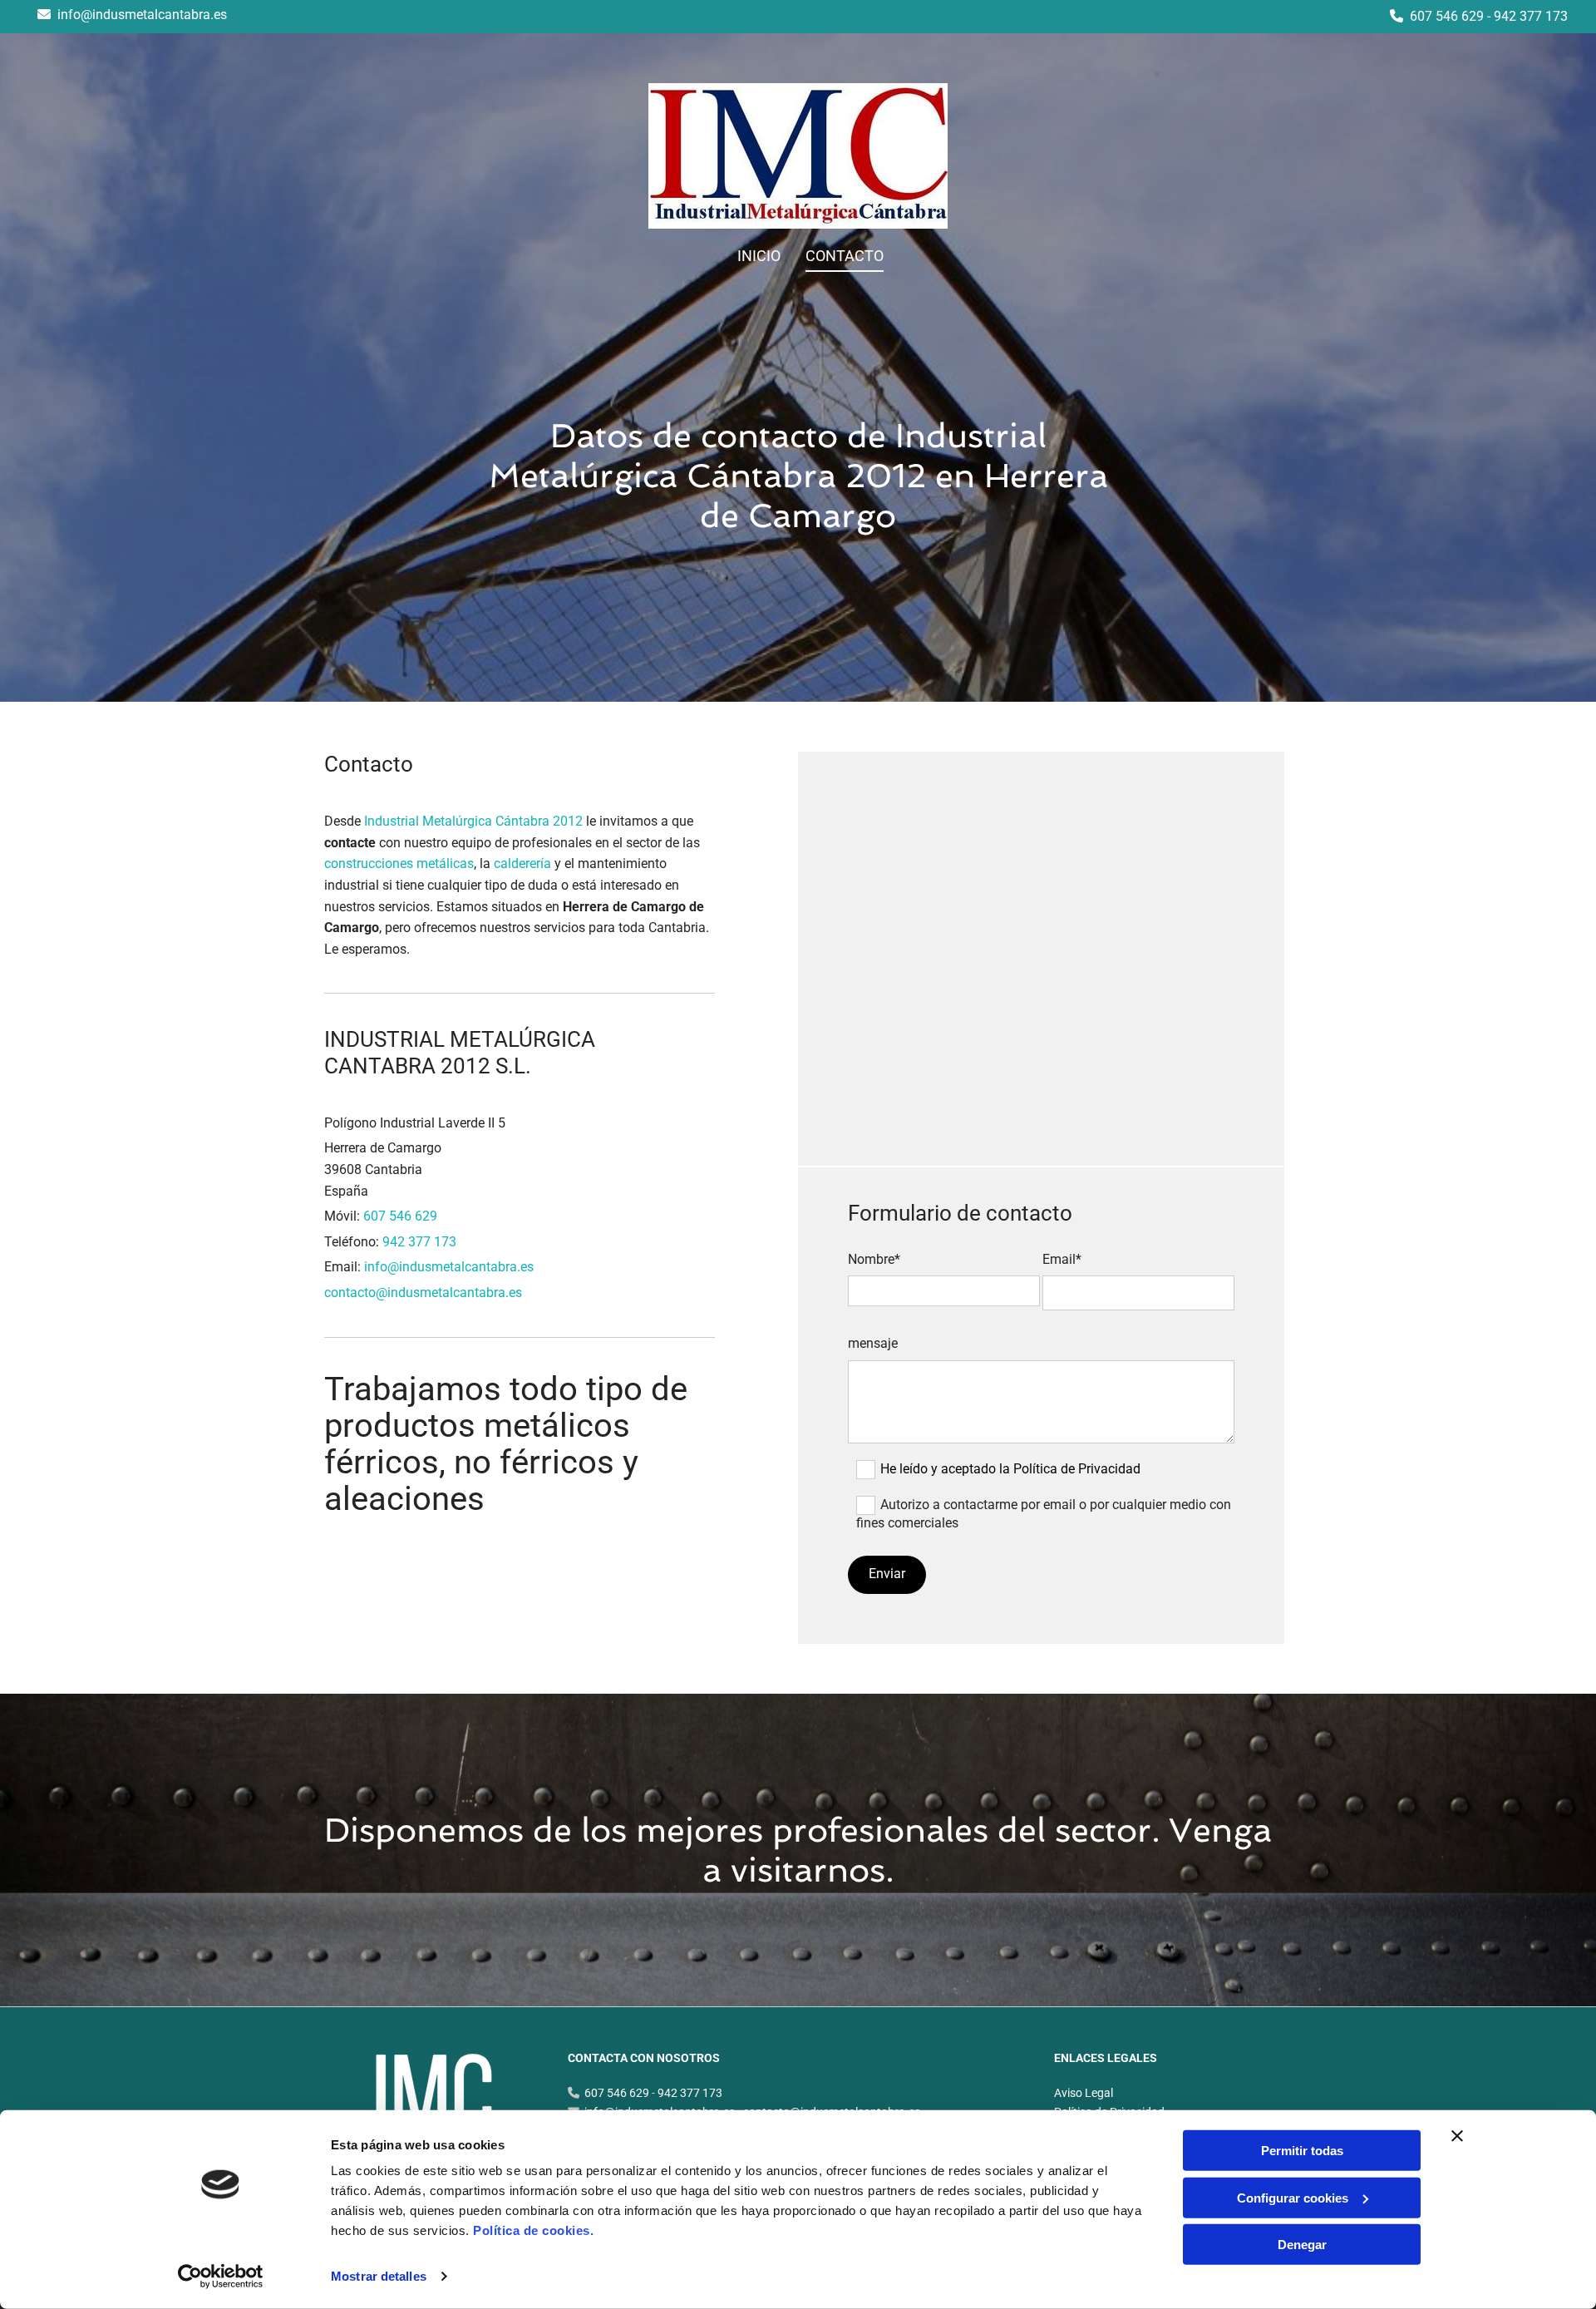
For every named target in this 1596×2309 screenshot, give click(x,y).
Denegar (1302, 2245)
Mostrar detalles (379, 2276)
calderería (522, 863)
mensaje (873, 1343)
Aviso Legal (1084, 2093)
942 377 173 (1531, 16)
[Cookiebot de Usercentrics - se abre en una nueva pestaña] (221, 2277)
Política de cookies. (533, 2230)
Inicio (759, 256)
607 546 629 (1447, 16)
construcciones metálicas (399, 863)
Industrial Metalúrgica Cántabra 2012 (473, 821)
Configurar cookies (1293, 2197)
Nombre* (874, 1259)
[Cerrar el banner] (1457, 2136)
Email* (1062, 1259)
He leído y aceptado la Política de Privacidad (1010, 1468)
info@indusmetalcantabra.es (142, 15)
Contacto (845, 256)
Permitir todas (1302, 2151)
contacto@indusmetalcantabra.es (423, 1293)
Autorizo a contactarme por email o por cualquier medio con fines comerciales (1044, 1513)
